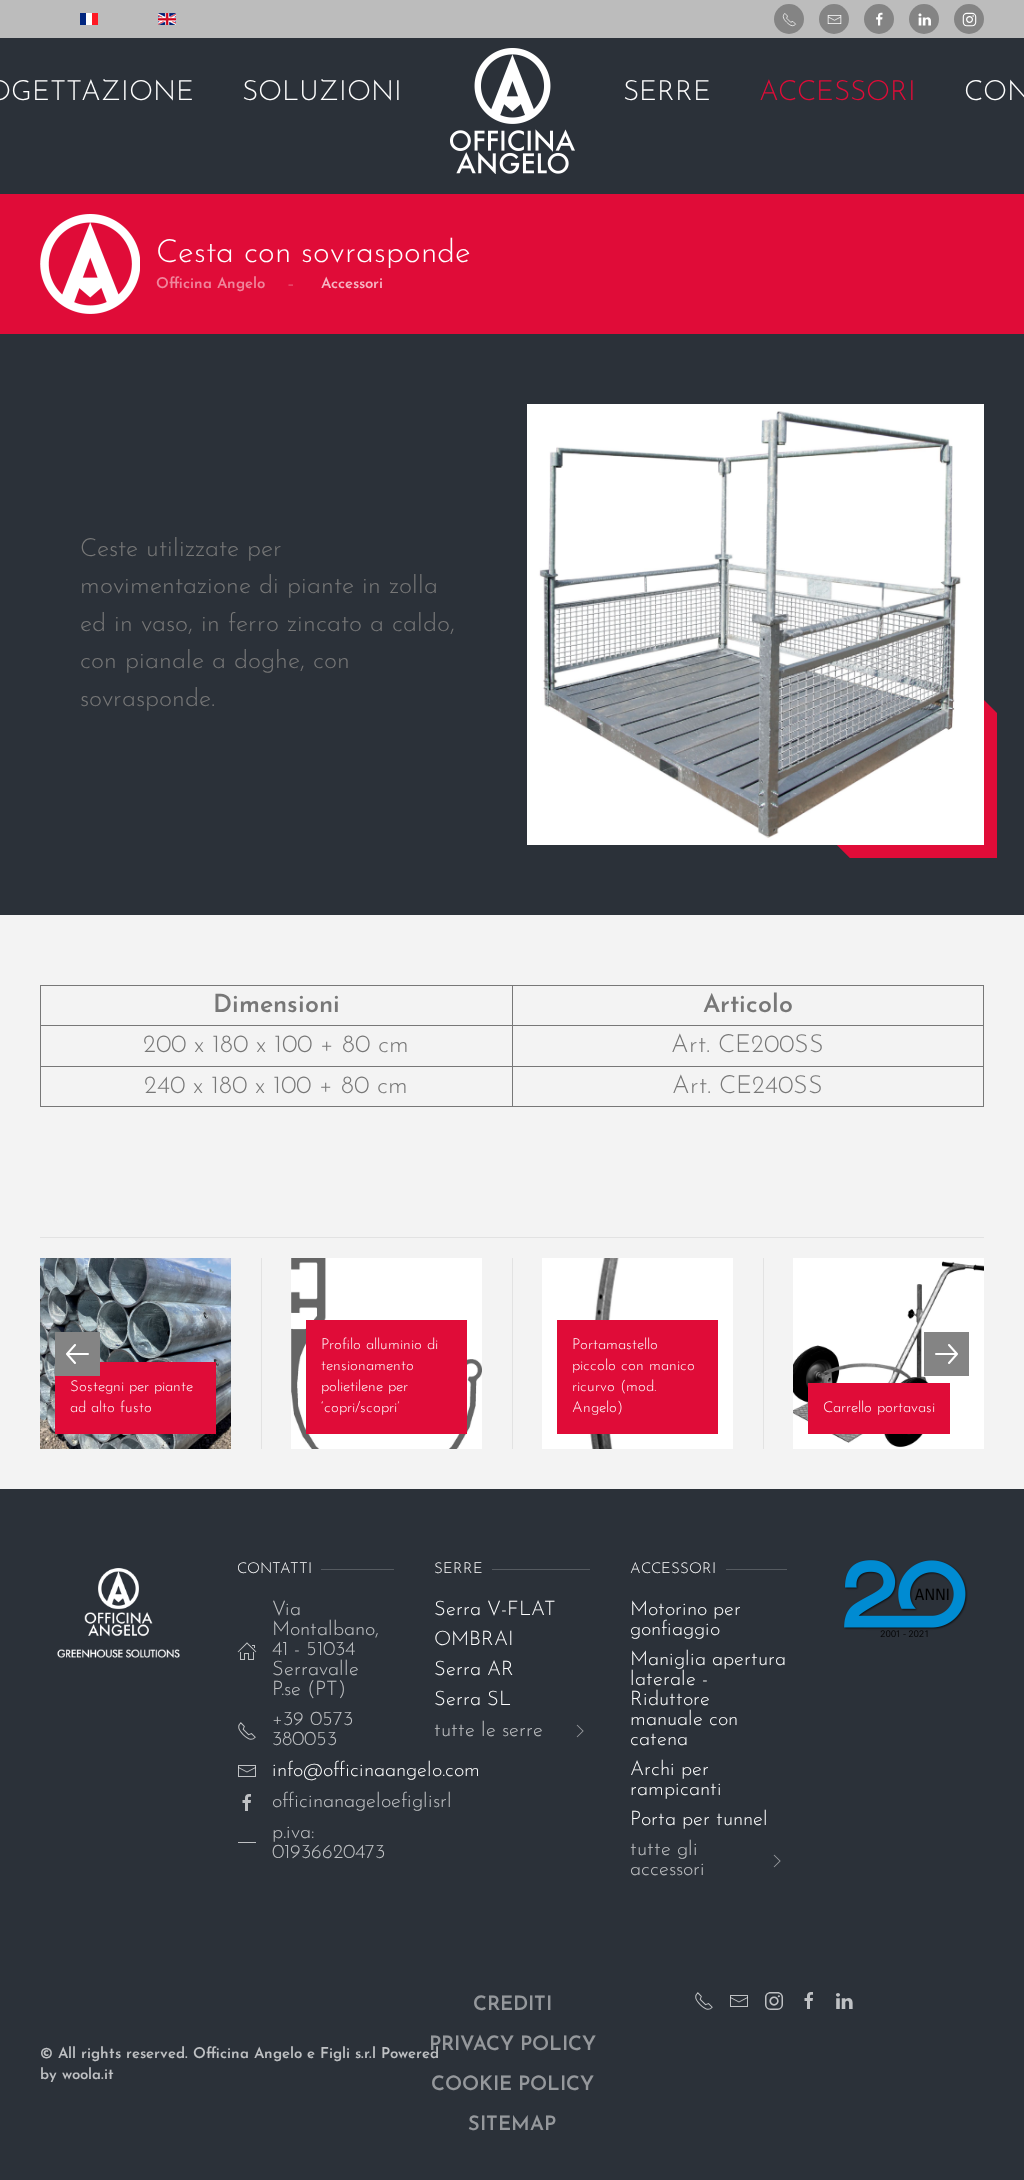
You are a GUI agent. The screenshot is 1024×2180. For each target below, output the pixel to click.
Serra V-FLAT (495, 1610)
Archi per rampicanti (676, 1780)
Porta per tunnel (699, 1820)
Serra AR (474, 1670)
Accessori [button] (837, 93)
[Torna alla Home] (512, 111)
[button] (77, 1354)
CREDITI (512, 2005)
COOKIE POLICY (512, 2085)
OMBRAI (474, 1640)
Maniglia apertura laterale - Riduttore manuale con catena (708, 1700)
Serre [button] (667, 93)
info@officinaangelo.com (376, 1771)
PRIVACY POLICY (512, 2045)
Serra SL (472, 1700)
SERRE (458, 1569)
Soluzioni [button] (322, 93)
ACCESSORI (673, 1569)
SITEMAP (512, 2125)
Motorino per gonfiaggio (685, 1620)
